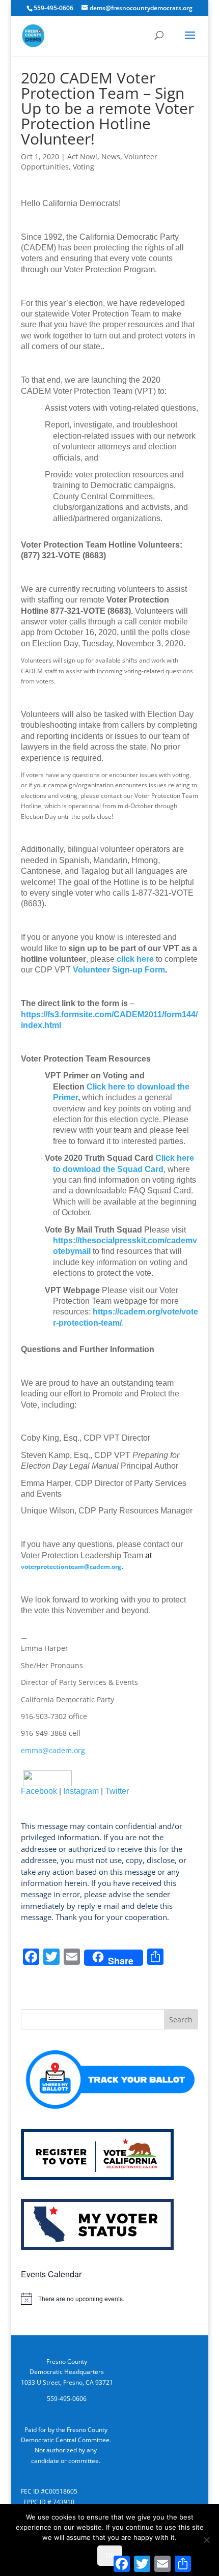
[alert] (109, 2299)
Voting (84, 167)
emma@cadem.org (53, 1750)
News (111, 156)
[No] (206, 2540)
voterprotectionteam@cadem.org (71, 1567)
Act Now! (82, 156)
